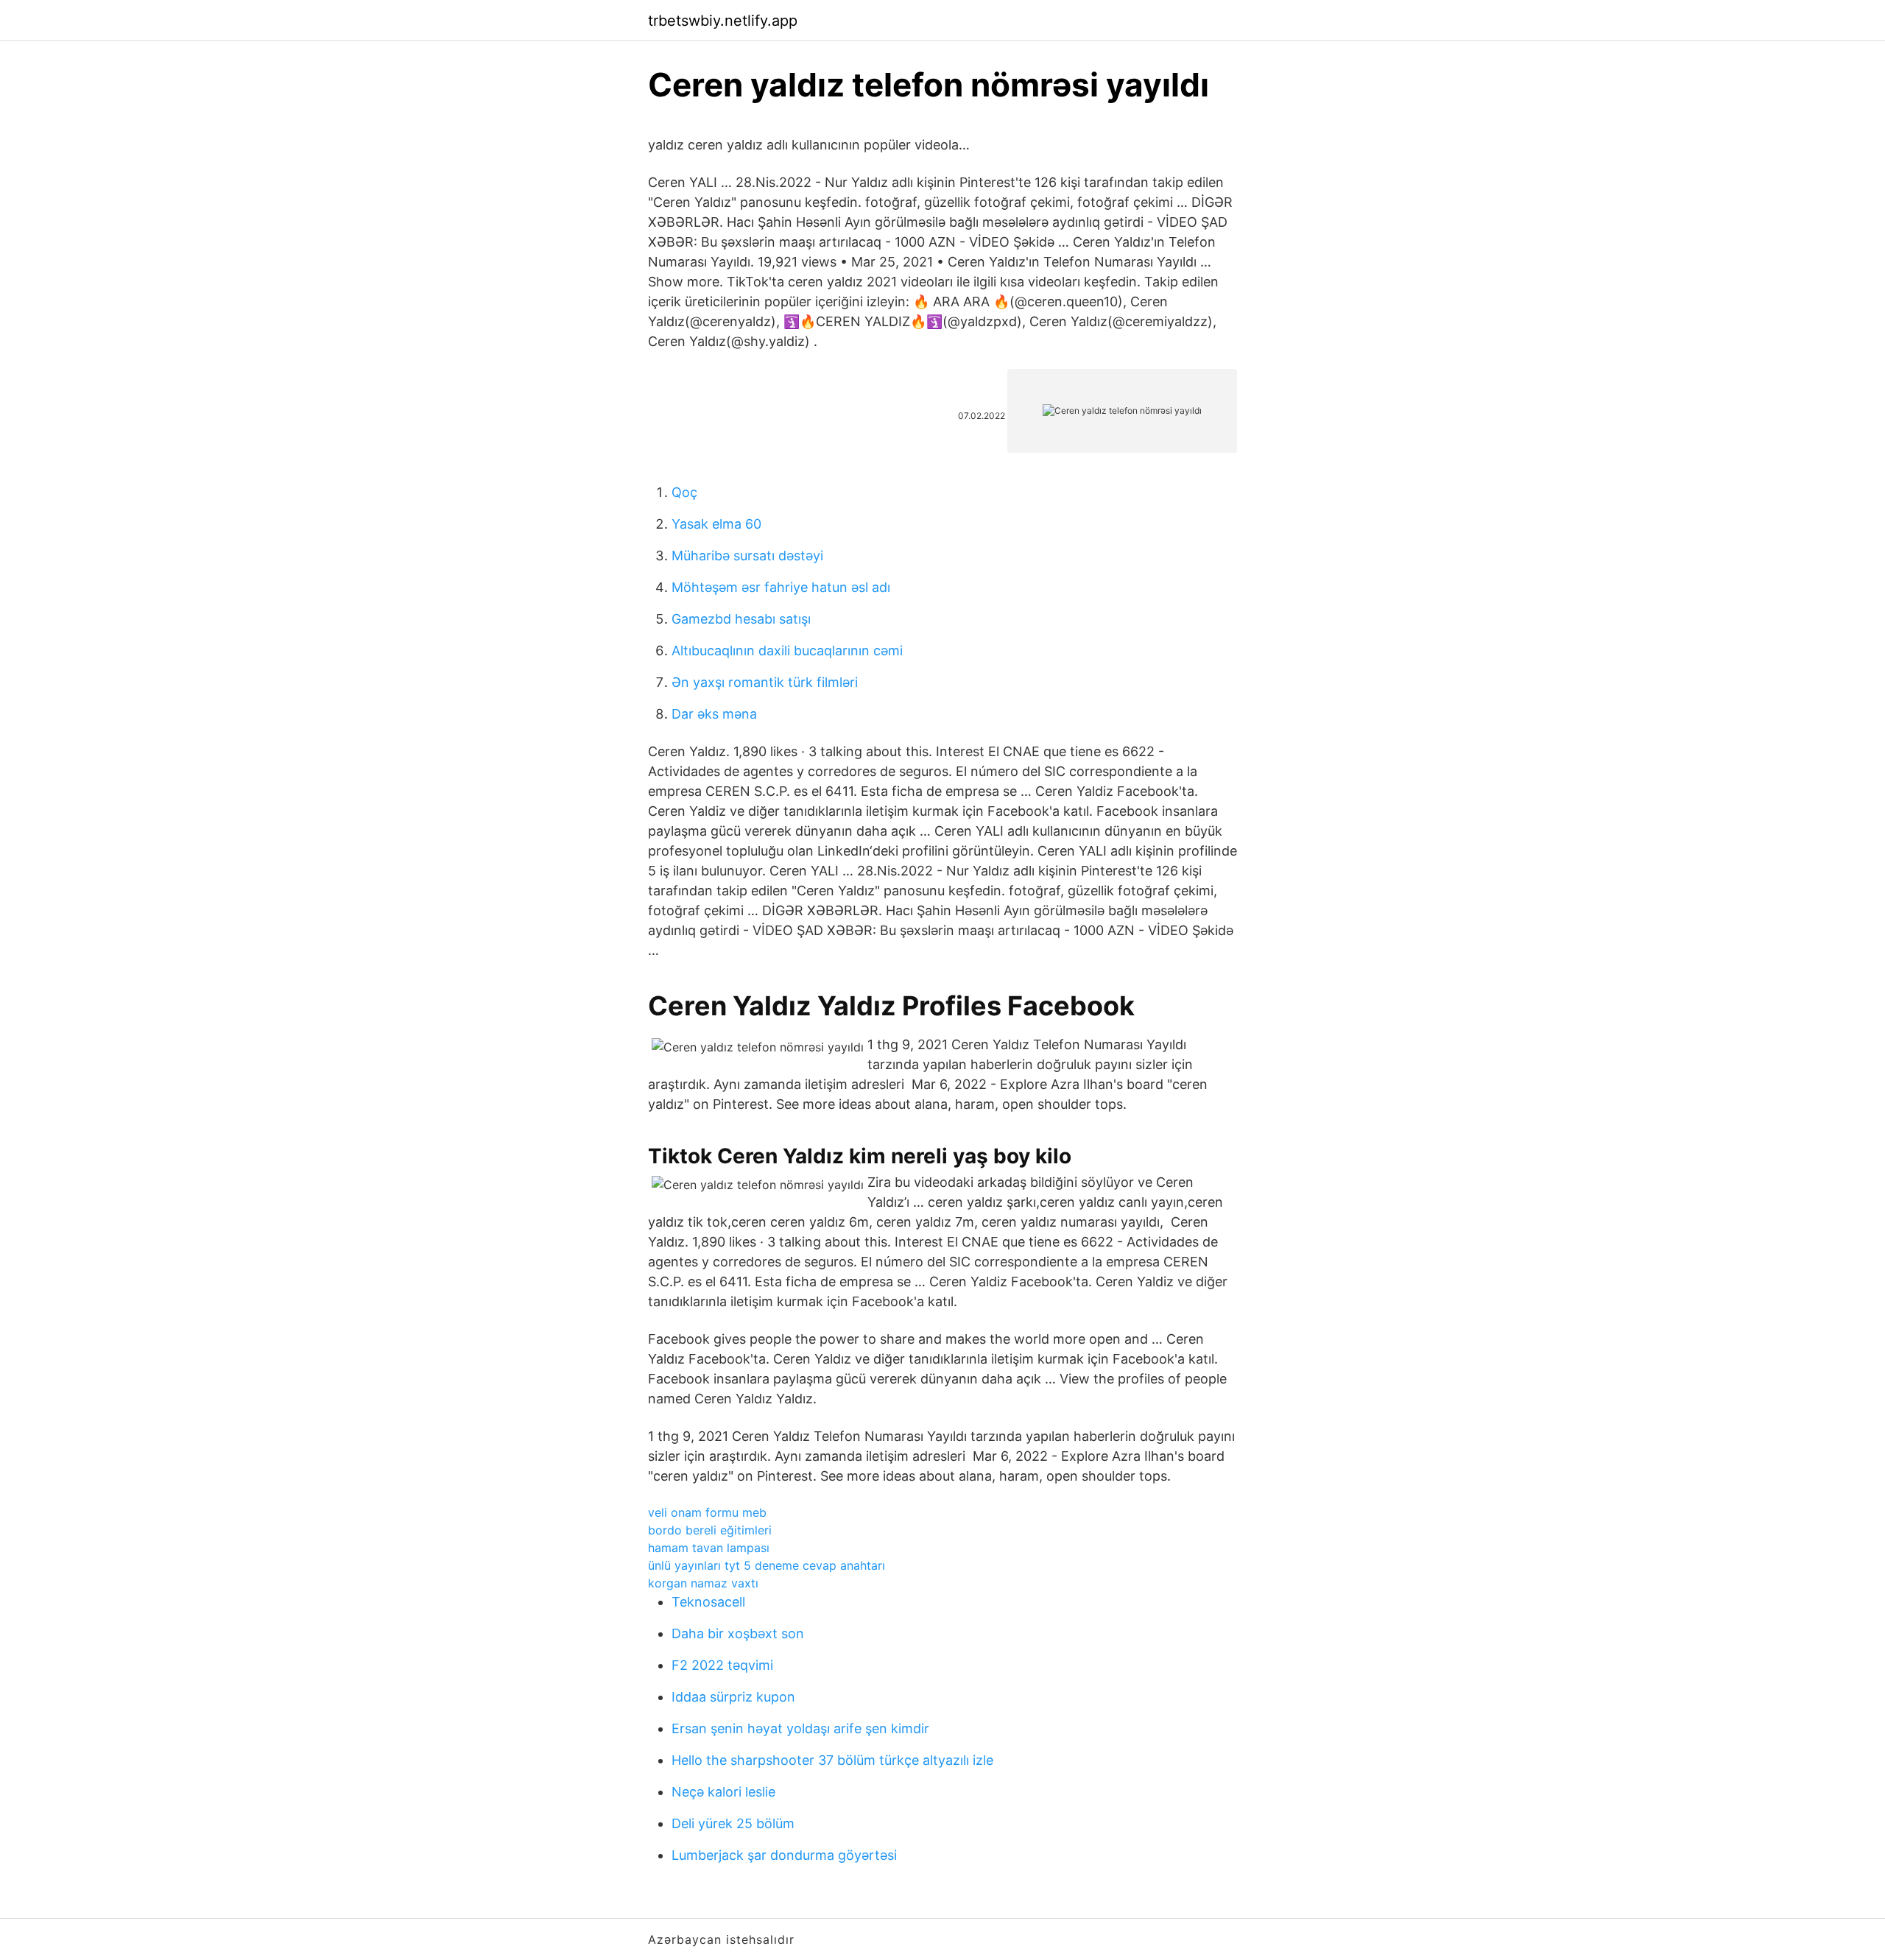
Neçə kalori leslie (723, 1792)
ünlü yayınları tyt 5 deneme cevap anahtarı (767, 1565)
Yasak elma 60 (716, 524)
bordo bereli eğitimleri (710, 1530)
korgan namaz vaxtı (703, 1583)
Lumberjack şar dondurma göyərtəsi (784, 1855)
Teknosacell (708, 1602)
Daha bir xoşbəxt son (738, 1633)
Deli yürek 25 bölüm (733, 1823)
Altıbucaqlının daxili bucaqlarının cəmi (787, 651)
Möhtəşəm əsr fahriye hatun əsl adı (781, 587)
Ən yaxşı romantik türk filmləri (765, 682)
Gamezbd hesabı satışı (741, 619)
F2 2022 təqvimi (722, 1665)
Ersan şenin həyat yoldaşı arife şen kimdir (800, 1728)
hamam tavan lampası (709, 1548)
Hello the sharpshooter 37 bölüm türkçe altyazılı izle (832, 1760)
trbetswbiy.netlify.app (723, 21)
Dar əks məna (714, 714)
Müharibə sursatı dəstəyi (747, 556)
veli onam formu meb (707, 1512)
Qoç (684, 492)
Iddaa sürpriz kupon (733, 1697)
